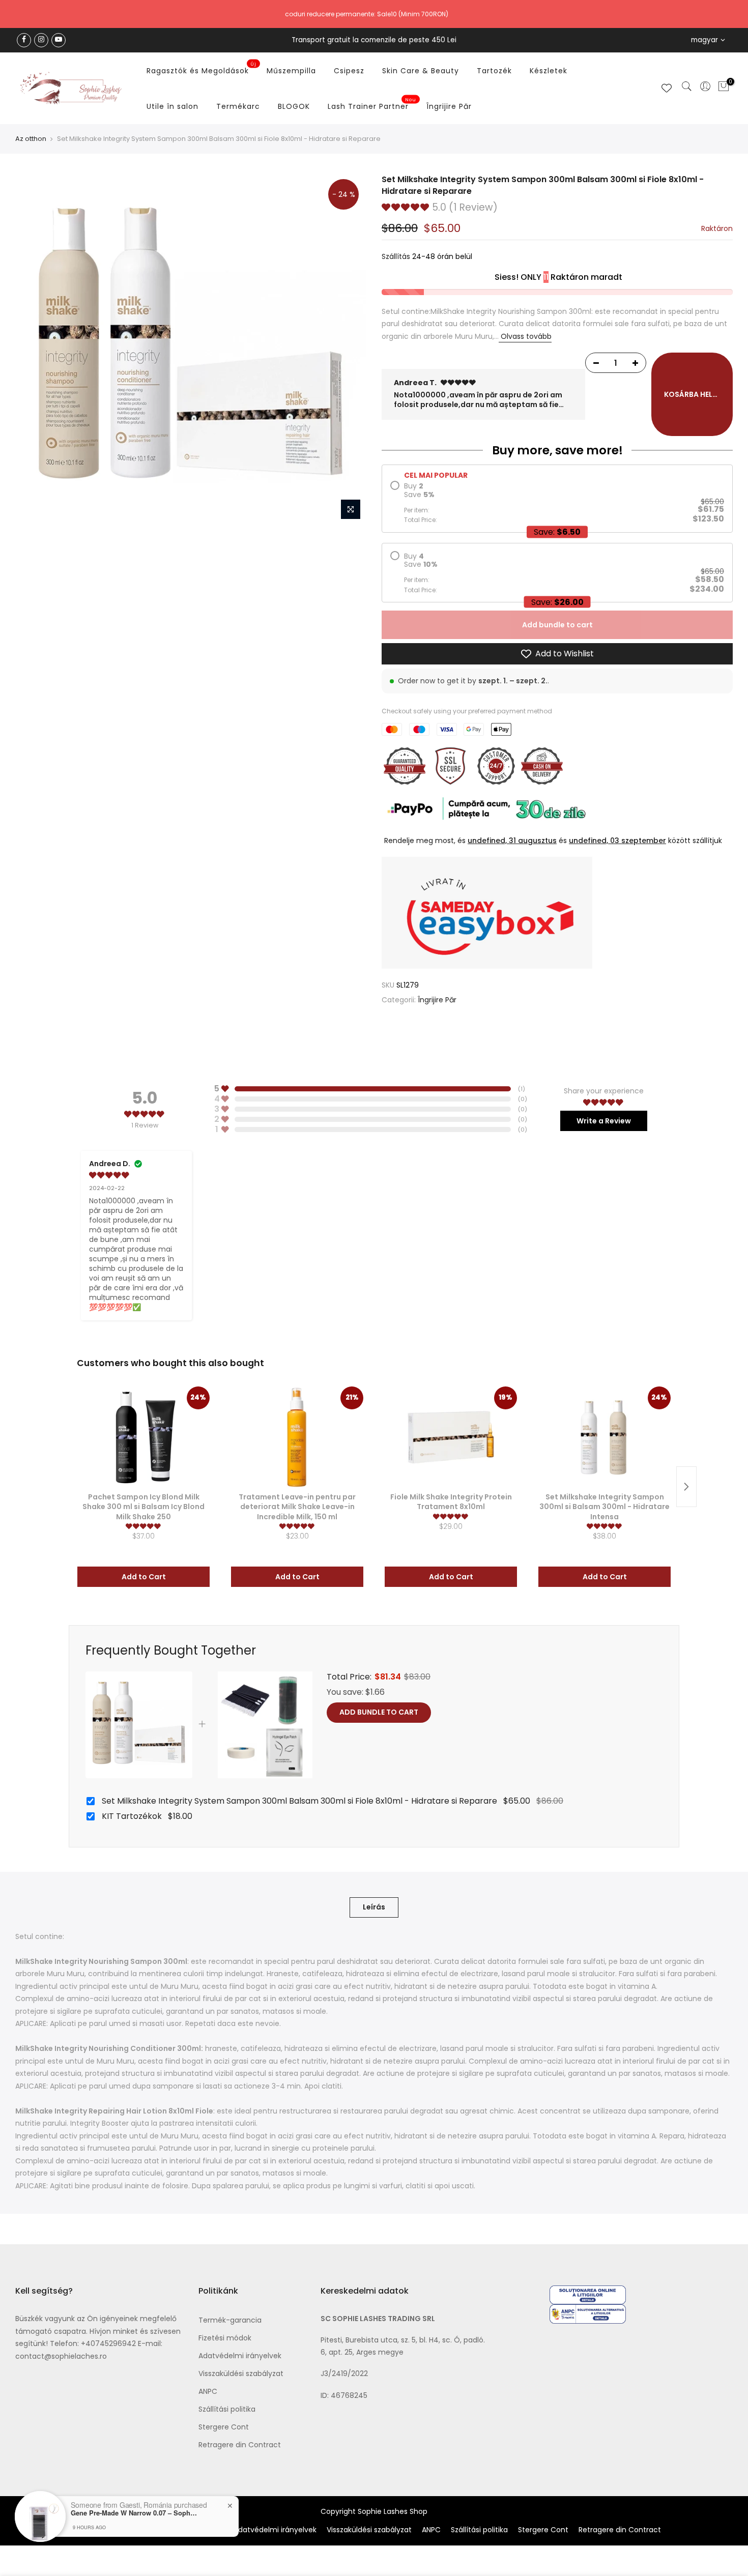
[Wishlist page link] (667, 88)
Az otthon (31, 139)
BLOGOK (294, 106)
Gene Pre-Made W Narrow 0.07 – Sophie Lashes (134, 2513)
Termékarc (238, 106)
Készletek (549, 71)
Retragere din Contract (240, 2445)
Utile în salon (172, 106)
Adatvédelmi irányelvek (240, 2356)
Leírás (374, 1907)
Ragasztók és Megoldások (202, 69)
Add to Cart (144, 1577)
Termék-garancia (230, 2320)
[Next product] (686, 1487)
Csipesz (349, 71)
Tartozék (494, 71)
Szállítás (396, 256)
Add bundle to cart (557, 625)
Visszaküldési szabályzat (241, 2374)
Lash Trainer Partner (372, 104)
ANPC (208, 2391)
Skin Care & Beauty (421, 71)
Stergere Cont (224, 2427)
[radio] (557, 502)
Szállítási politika (227, 2409)
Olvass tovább (525, 336)
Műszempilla (291, 71)
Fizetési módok (225, 2338)
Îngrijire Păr (449, 106)
